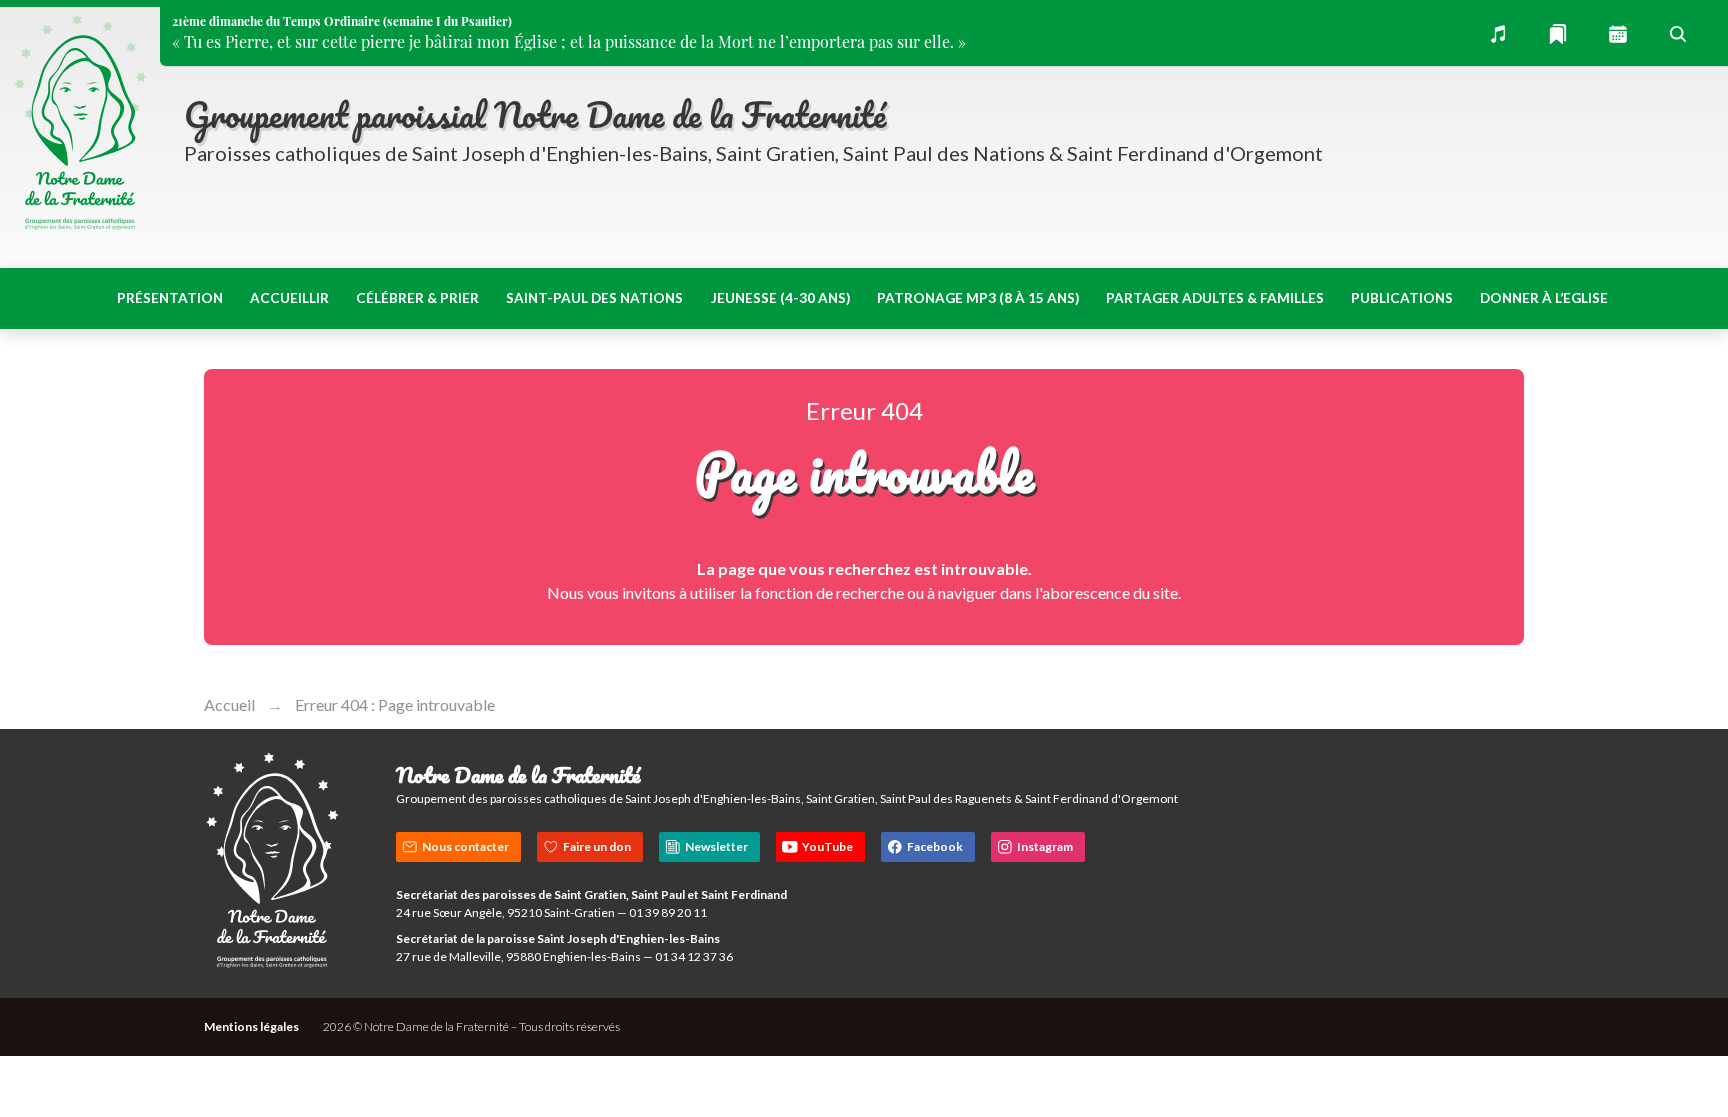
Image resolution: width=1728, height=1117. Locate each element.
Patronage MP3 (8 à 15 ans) (978, 298)
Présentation (170, 298)
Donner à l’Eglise (1544, 298)
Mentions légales (251, 1026)
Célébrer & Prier (417, 298)
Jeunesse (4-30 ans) (780, 298)
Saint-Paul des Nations (594, 298)
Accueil (229, 704)
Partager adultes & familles (1215, 298)
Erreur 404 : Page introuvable (395, 704)
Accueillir (289, 298)
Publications (1402, 298)
